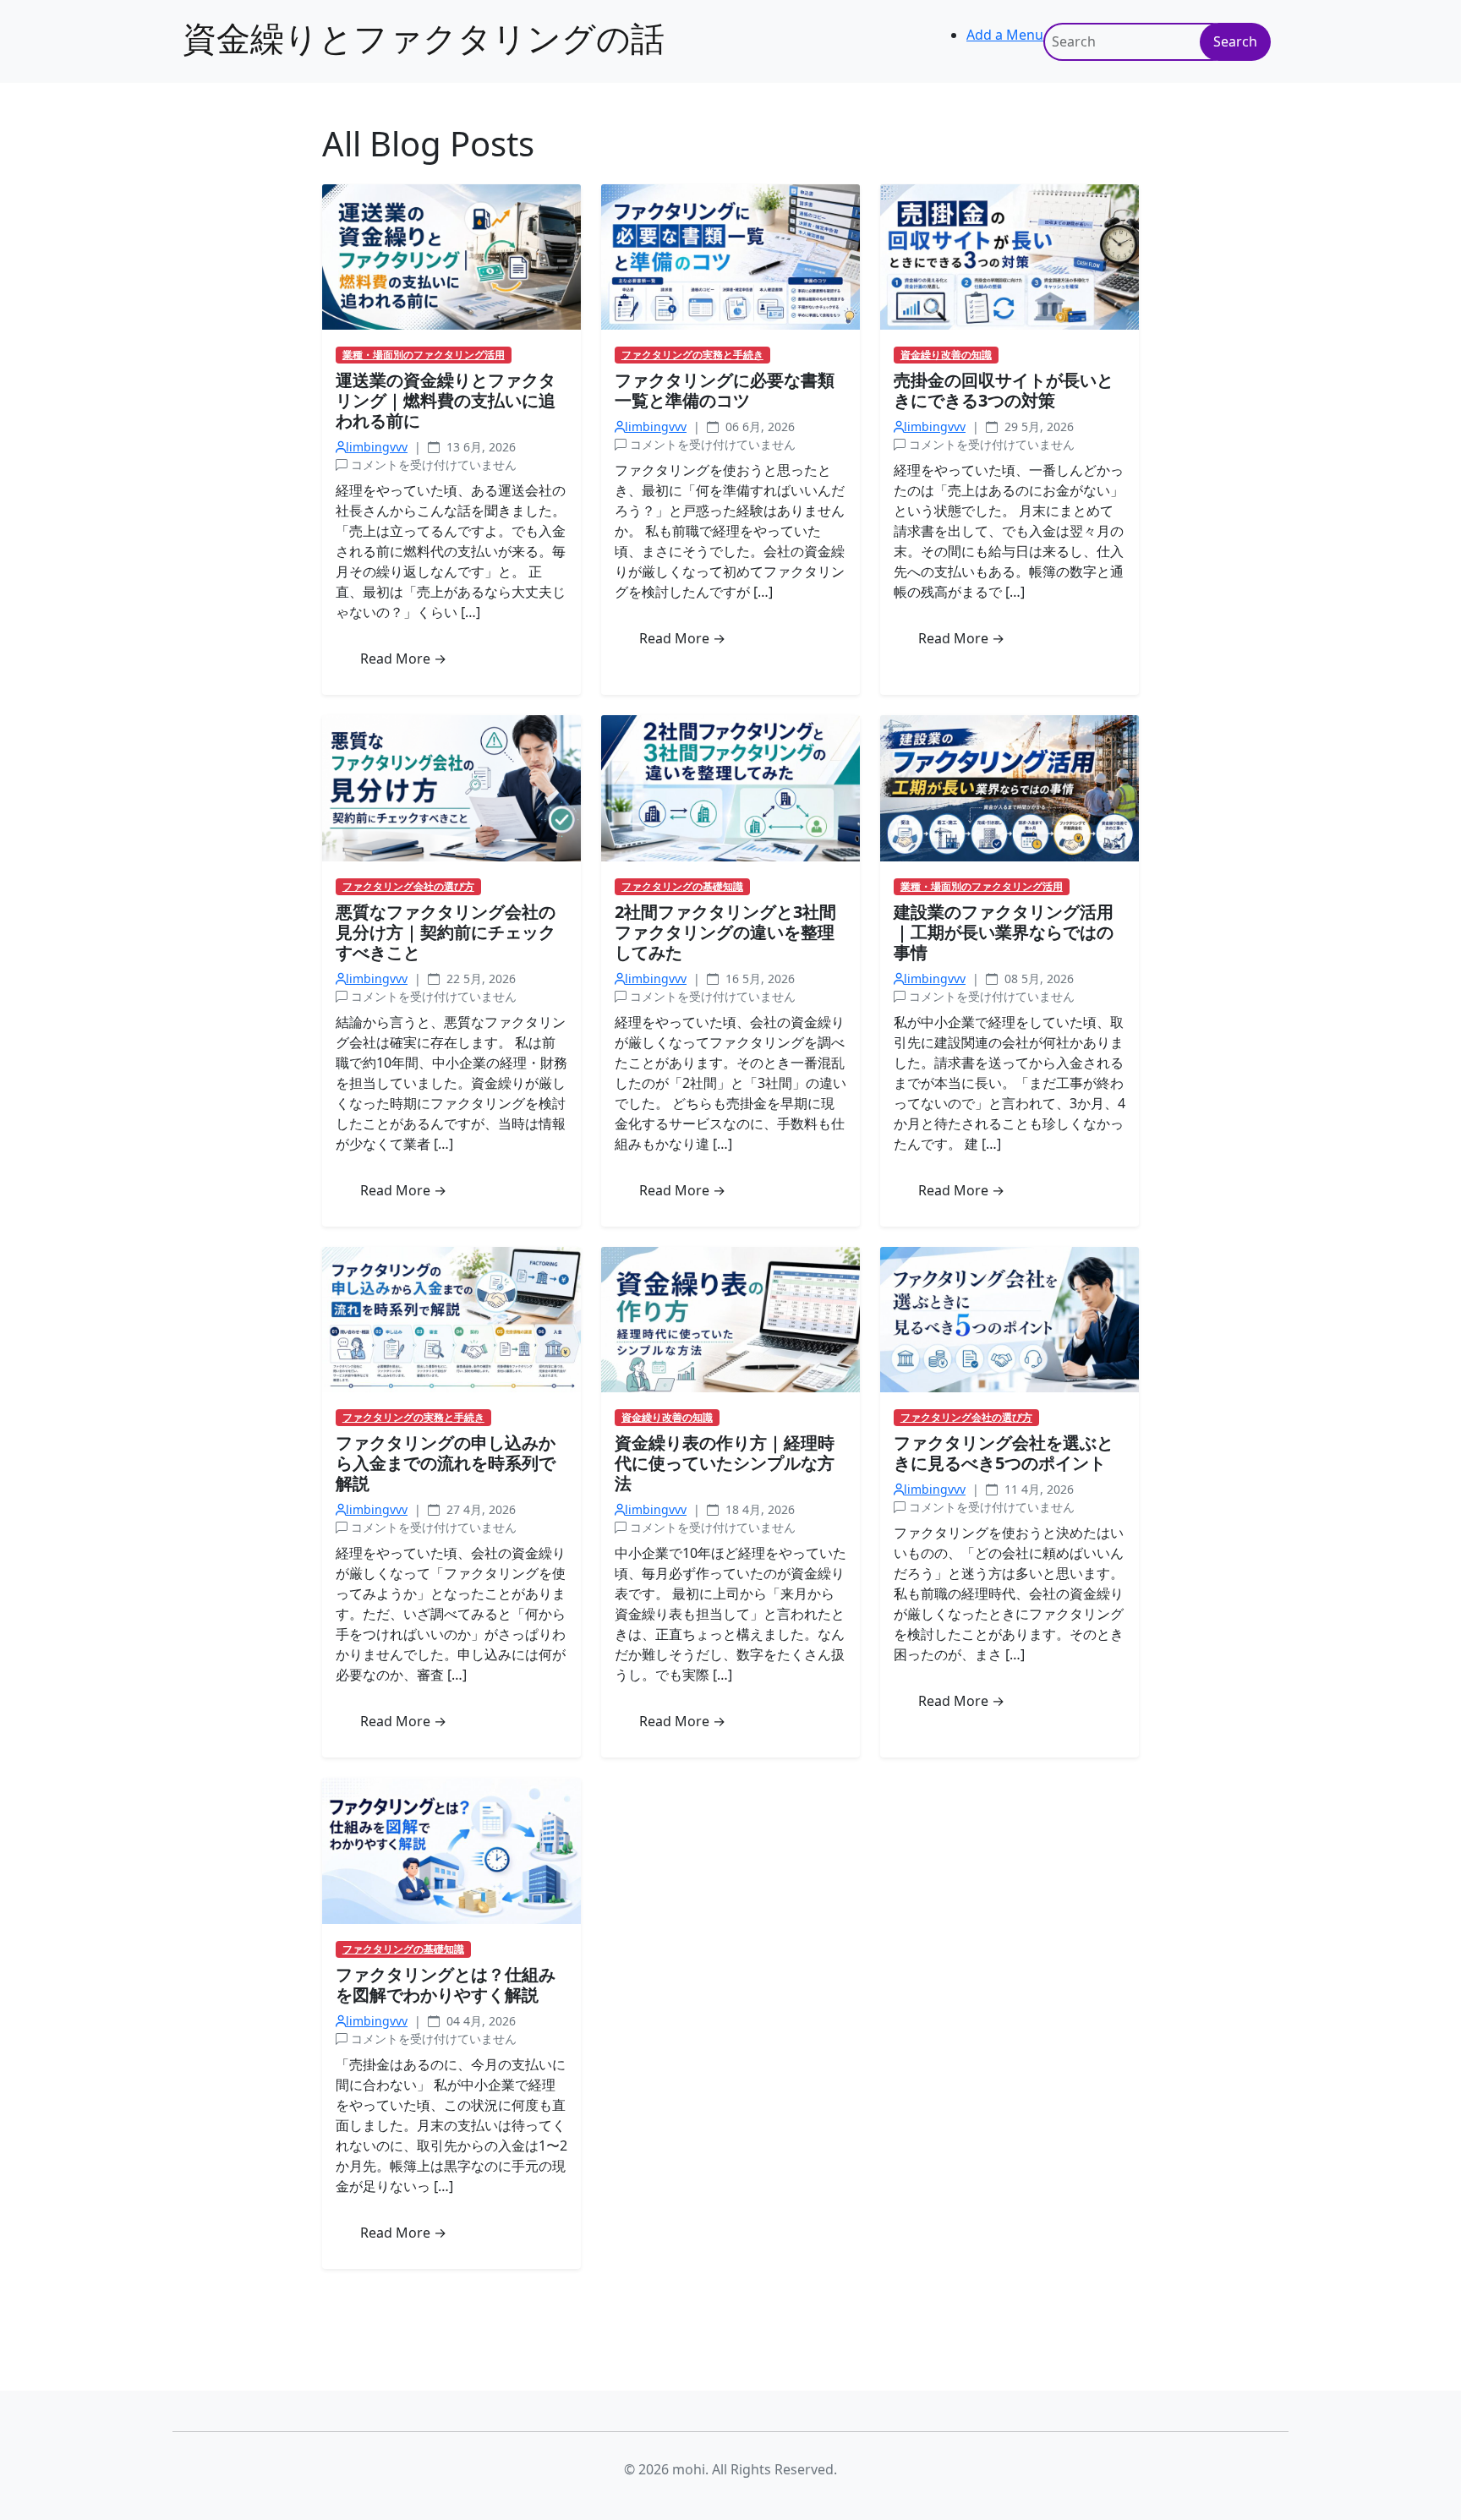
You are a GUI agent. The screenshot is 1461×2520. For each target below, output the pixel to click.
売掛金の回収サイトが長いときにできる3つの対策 (1004, 390)
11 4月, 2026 (1037, 1489)
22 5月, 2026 (479, 978)
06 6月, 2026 (758, 426)
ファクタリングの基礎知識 (682, 887)
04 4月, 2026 (479, 2021)
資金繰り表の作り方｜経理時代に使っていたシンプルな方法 (725, 1463)
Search (1235, 41)
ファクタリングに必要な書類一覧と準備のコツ (725, 390)
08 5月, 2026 (1037, 978)
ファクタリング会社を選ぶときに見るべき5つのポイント (1004, 1453)
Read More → (403, 659)
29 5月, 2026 (1037, 426)
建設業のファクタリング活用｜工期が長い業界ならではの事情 (1004, 932)
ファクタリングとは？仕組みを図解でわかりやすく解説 (446, 1984)
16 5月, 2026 (758, 978)
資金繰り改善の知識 (946, 355)
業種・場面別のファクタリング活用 (424, 355)
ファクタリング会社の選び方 (408, 887)
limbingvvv (377, 447)
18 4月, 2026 (758, 1509)
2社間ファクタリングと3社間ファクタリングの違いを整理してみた (725, 932)
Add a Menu (1005, 35)
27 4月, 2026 (479, 1509)
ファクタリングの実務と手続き (692, 355)
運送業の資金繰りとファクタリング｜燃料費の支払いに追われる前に (446, 400)
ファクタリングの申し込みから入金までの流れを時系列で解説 (446, 1463)
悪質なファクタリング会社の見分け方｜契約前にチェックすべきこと (446, 932)
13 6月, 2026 (479, 447)
